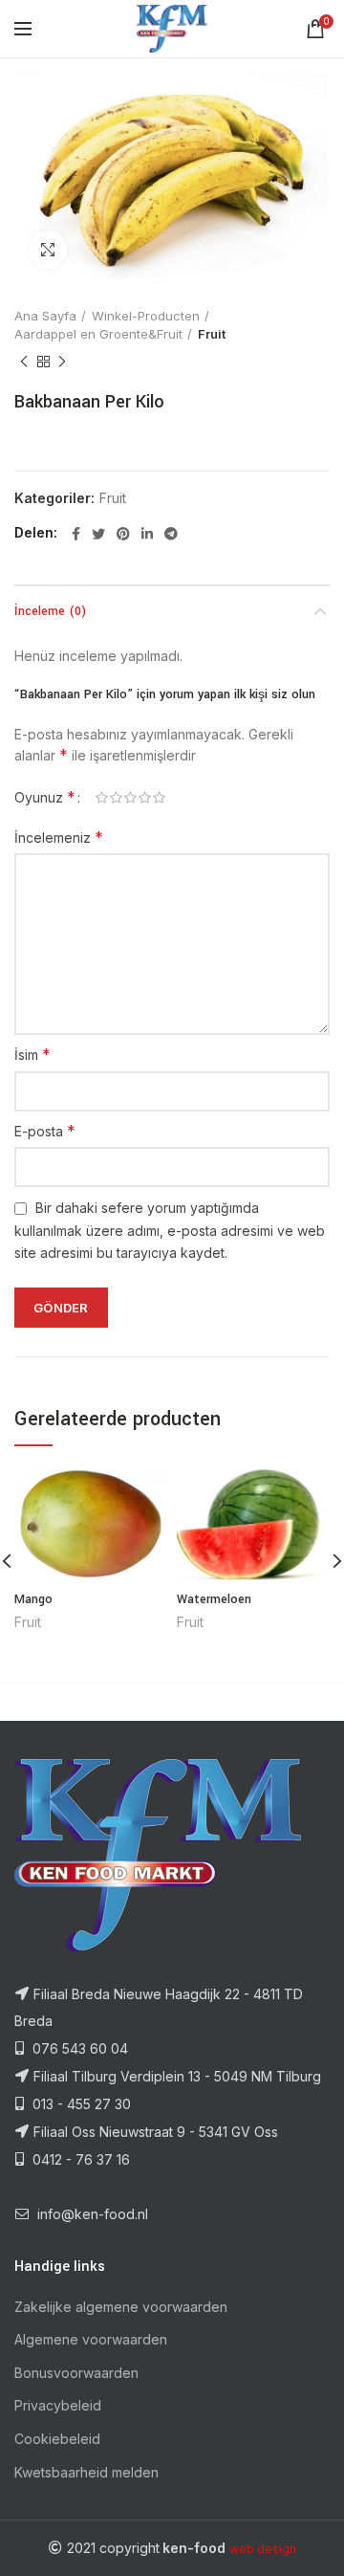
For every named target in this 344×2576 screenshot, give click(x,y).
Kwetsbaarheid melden (86, 2472)
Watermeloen (214, 1599)
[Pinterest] (123, 534)
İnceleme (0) (50, 611)
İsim (32, 1054)
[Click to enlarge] (48, 250)
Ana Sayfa (45, 316)
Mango (33, 1599)
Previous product (24, 362)
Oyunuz (45, 797)
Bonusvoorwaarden (76, 2373)
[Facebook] (76, 534)
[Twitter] (98, 534)
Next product (62, 362)
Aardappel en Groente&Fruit (98, 334)
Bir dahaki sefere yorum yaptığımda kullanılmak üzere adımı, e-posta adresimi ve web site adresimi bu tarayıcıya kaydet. (170, 1230)
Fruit (212, 334)
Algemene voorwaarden (91, 2339)
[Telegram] (171, 534)
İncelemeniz (59, 837)
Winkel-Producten (146, 316)
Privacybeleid (58, 2405)
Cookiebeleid (57, 2439)
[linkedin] (147, 534)
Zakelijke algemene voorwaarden (121, 2307)
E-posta (45, 1131)
